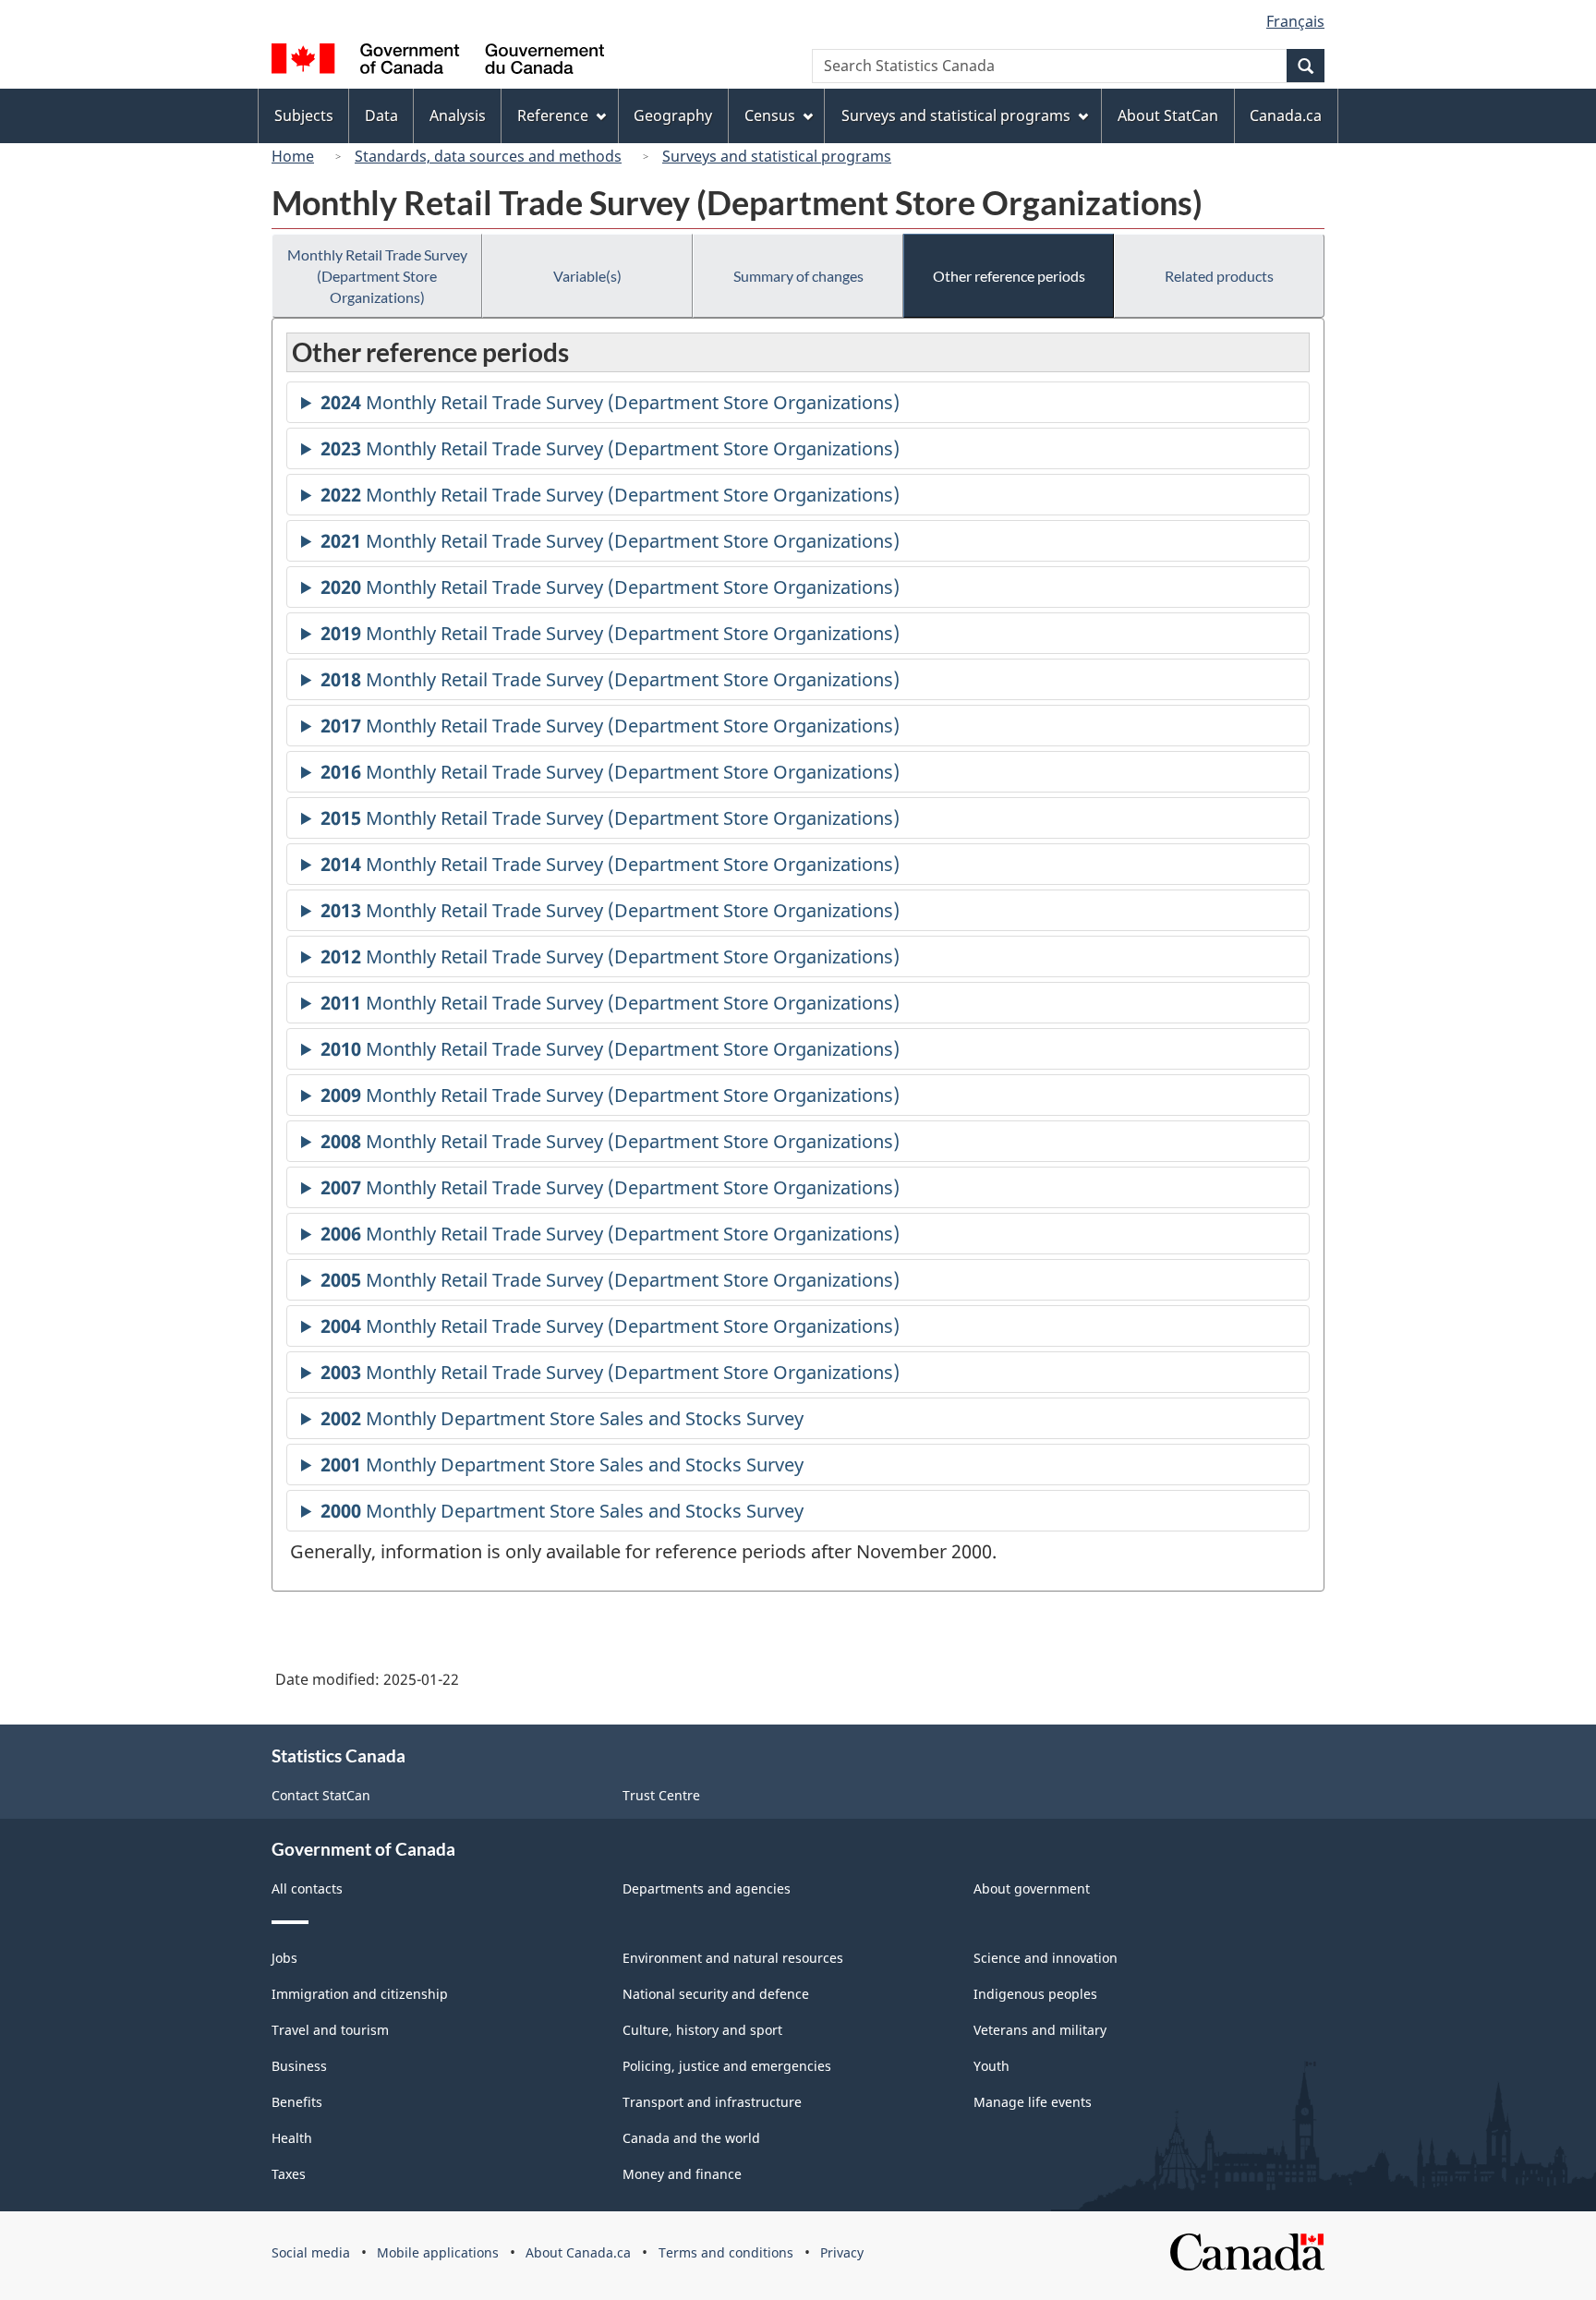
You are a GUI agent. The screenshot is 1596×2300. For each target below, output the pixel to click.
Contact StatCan (321, 1795)
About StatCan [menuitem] (1168, 115)
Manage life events (1033, 2102)
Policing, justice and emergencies (727, 2066)
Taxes (289, 2174)
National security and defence (716, 1994)
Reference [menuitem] (553, 115)
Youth (991, 2066)
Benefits (297, 2102)
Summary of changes (798, 276)
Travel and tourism (330, 2030)
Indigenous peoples (1035, 1994)
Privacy (842, 2252)
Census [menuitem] (770, 115)
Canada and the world (691, 2138)
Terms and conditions (726, 2252)
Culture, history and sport (702, 2030)
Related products (1219, 276)
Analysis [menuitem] (458, 115)
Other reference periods (1009, 276)
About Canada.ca (578, 2252)
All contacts (307, 1888)
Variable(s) (587, 276)
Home (293, 156)
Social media (311, 2252)
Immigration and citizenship (360, 1994)
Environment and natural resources (733, 1958)
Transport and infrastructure (712, 2102)
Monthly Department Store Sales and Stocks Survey (562, 1422)
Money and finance (682, 2174)
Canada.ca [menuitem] (1286, 115)
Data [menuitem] (381, 115)
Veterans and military (1040, 2030)
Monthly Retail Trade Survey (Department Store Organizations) (377, 276)
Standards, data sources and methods (488, 156)
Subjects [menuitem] (304, 115)
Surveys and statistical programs (777, 156)
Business (299, 2066)
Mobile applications (438, 2252)
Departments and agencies (707, 1888)
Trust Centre (661, 1795)
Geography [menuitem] (673, 115)
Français (1295, 21)
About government (1032, 1888)
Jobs (284, 1958)
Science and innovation (1046, 1958)
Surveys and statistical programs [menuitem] (956, 115)
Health (292, 2138)
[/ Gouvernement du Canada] (438, 61)
